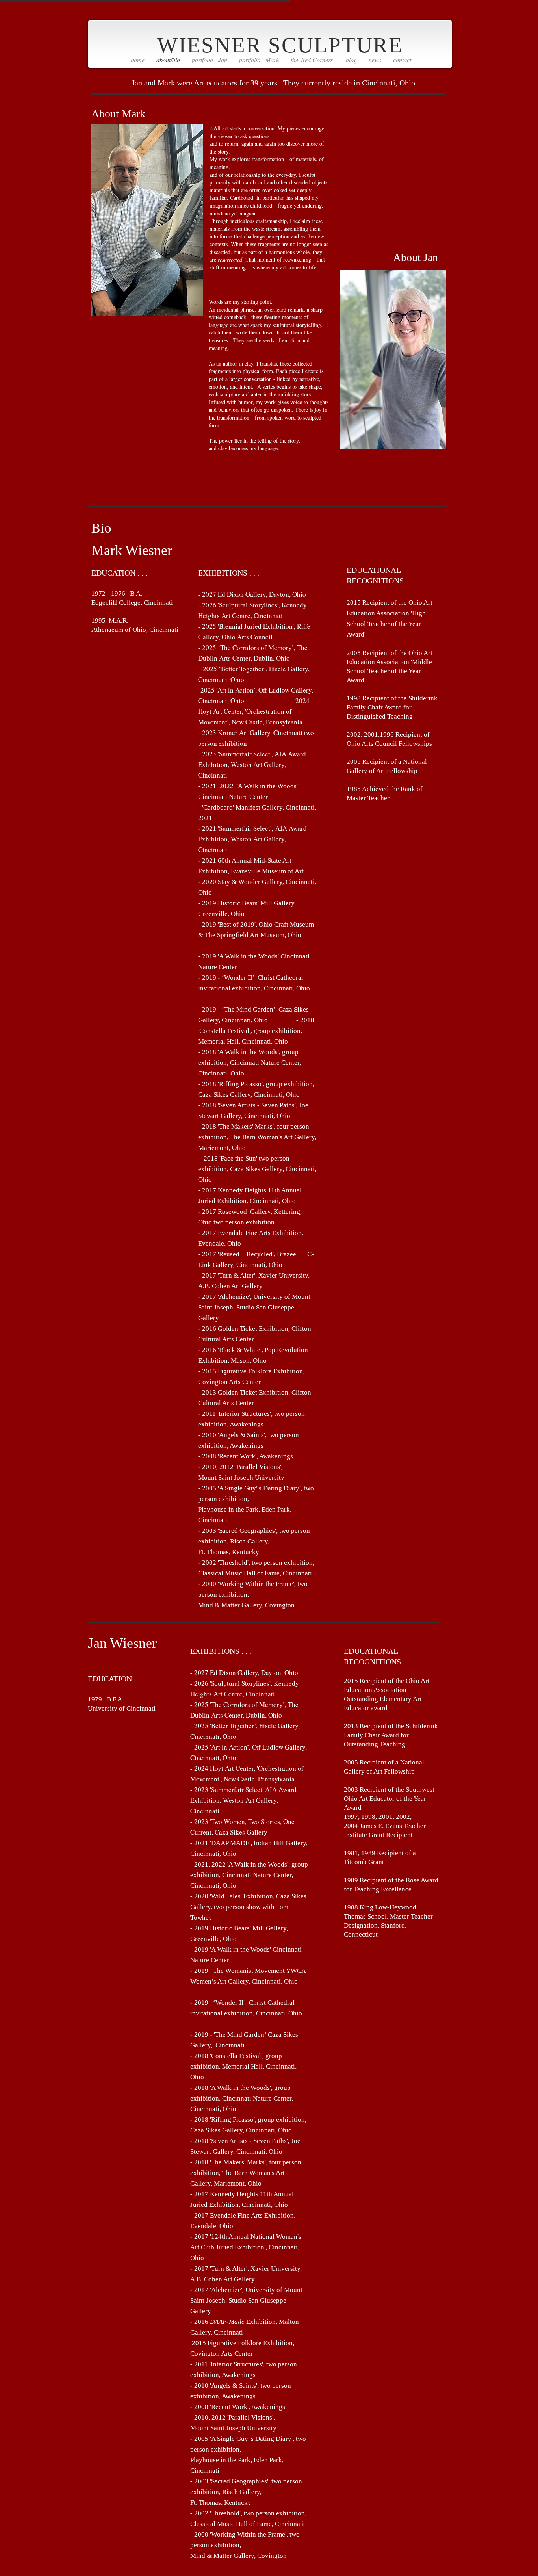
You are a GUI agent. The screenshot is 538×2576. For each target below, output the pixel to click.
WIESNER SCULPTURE (280, 45)
